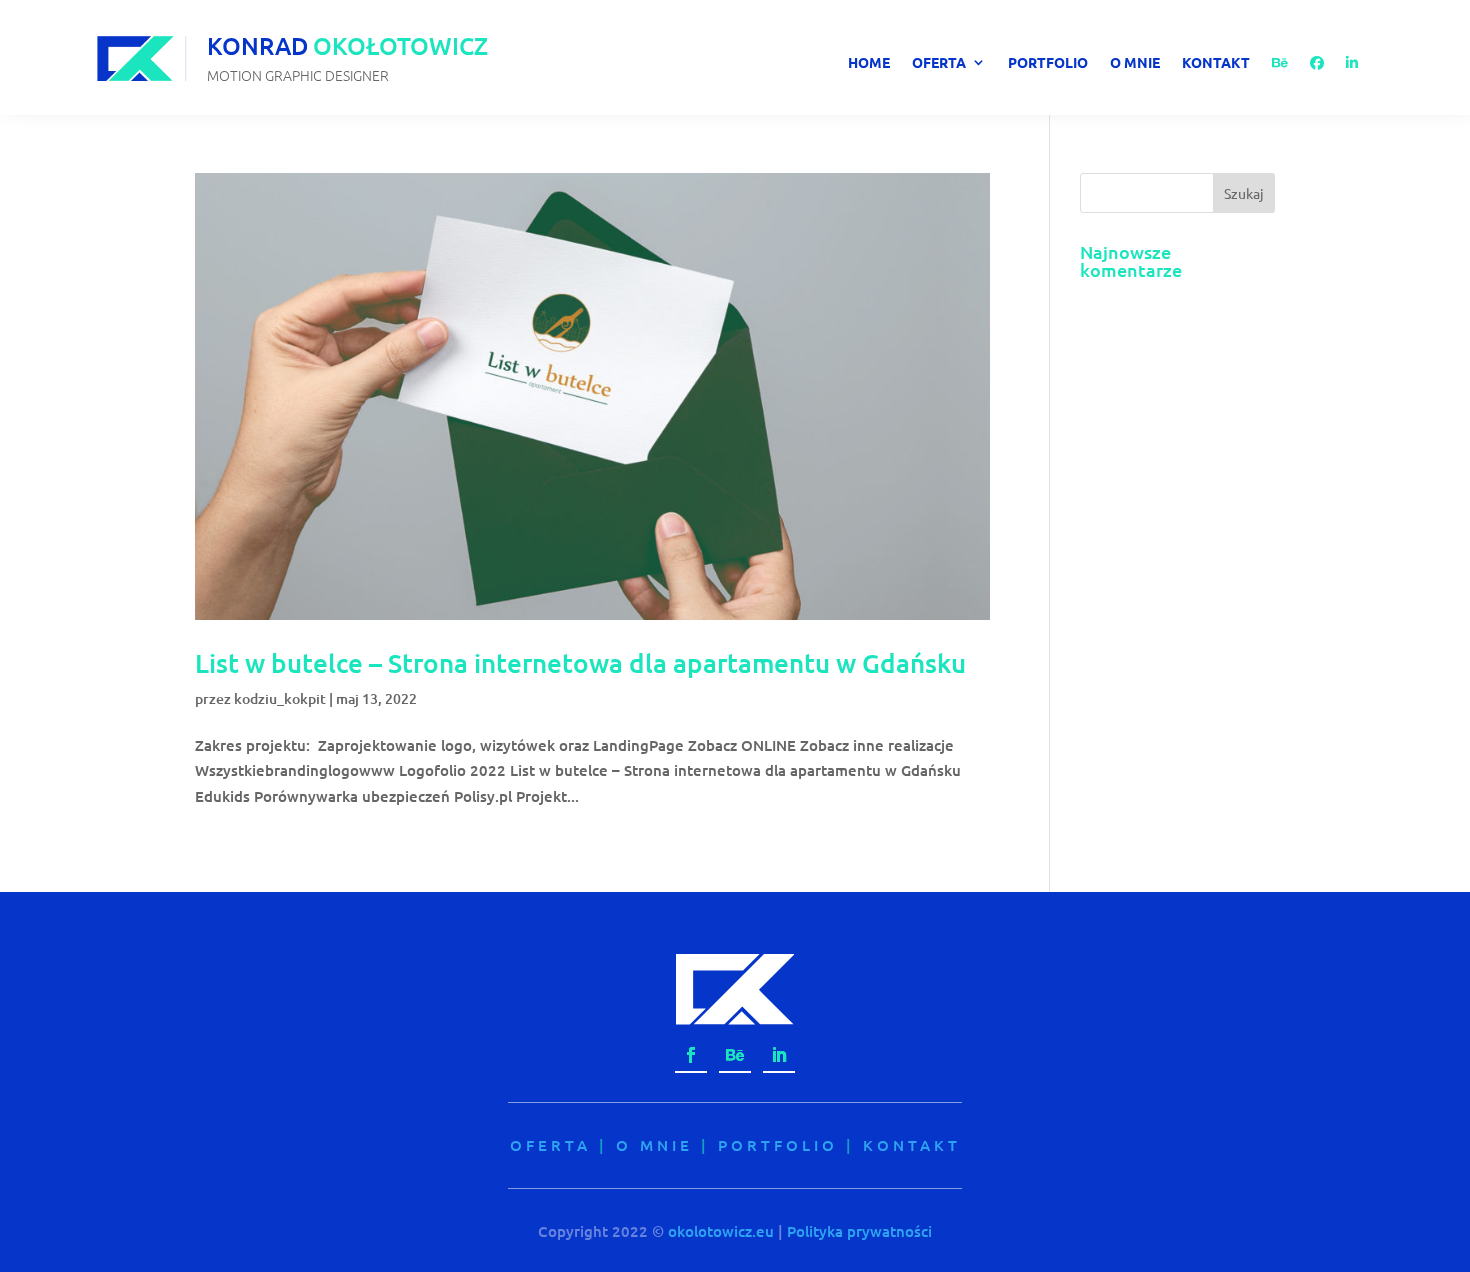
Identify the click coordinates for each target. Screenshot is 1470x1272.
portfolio (778, 1145)
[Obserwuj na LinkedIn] (779, 1056)
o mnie (654, 1145)
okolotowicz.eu (721, 1231)
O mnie (1135, 63)
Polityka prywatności (859, 1231)
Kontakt (1216, 63)
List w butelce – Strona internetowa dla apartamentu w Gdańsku (580, 662)
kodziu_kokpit (280, 698)
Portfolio (1048, 63)
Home (869, 63)
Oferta (939, 63)
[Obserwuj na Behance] (735, 1056)
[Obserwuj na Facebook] (691, 1056)
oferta (550, 1145)
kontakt (912, 1145)
